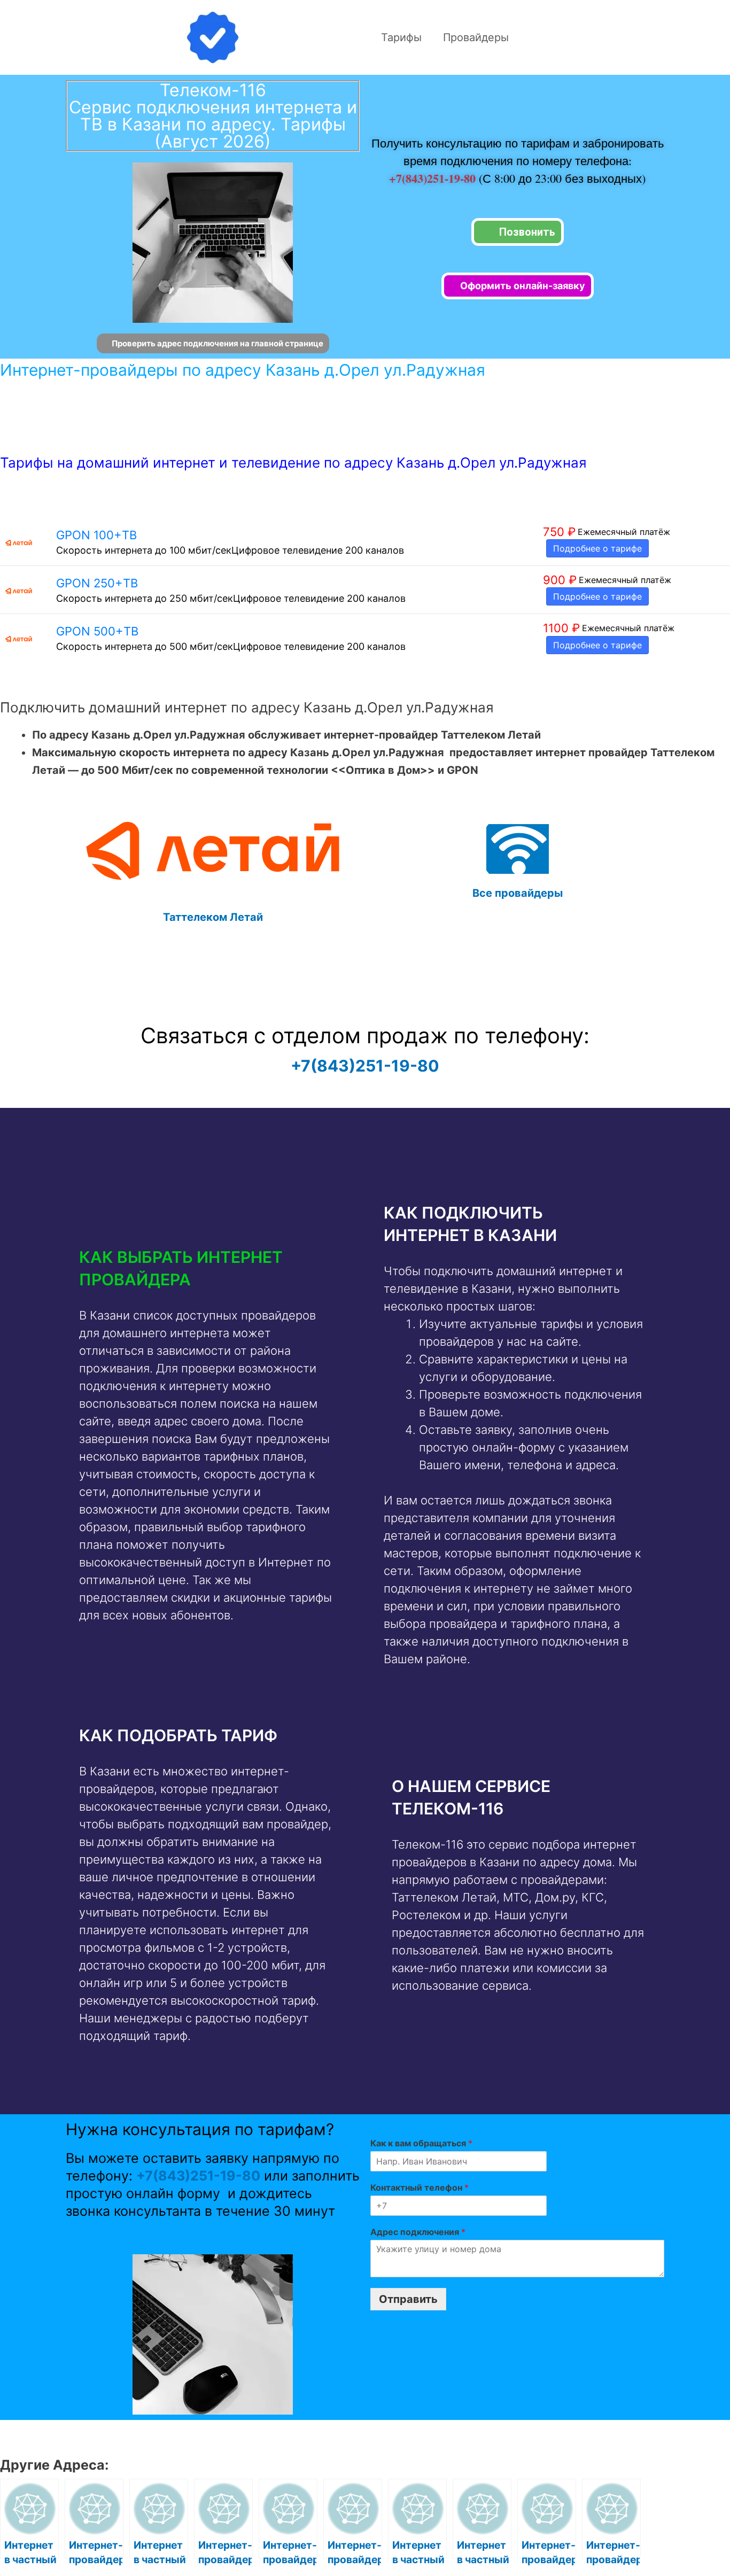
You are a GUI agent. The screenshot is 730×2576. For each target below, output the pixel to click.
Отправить (408, 2299)
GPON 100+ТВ (96, 535)
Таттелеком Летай (213, 917)
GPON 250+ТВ (97, 583)
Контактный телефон (420, 2187)
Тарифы (401, 37)
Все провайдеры (518, 893)
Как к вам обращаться (421, 2143)
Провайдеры (476, 37)
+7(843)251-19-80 (434, 178)
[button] (209, 1268)
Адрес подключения (418, 2232)
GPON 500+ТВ (97, 631)
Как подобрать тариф (178, 1735)
